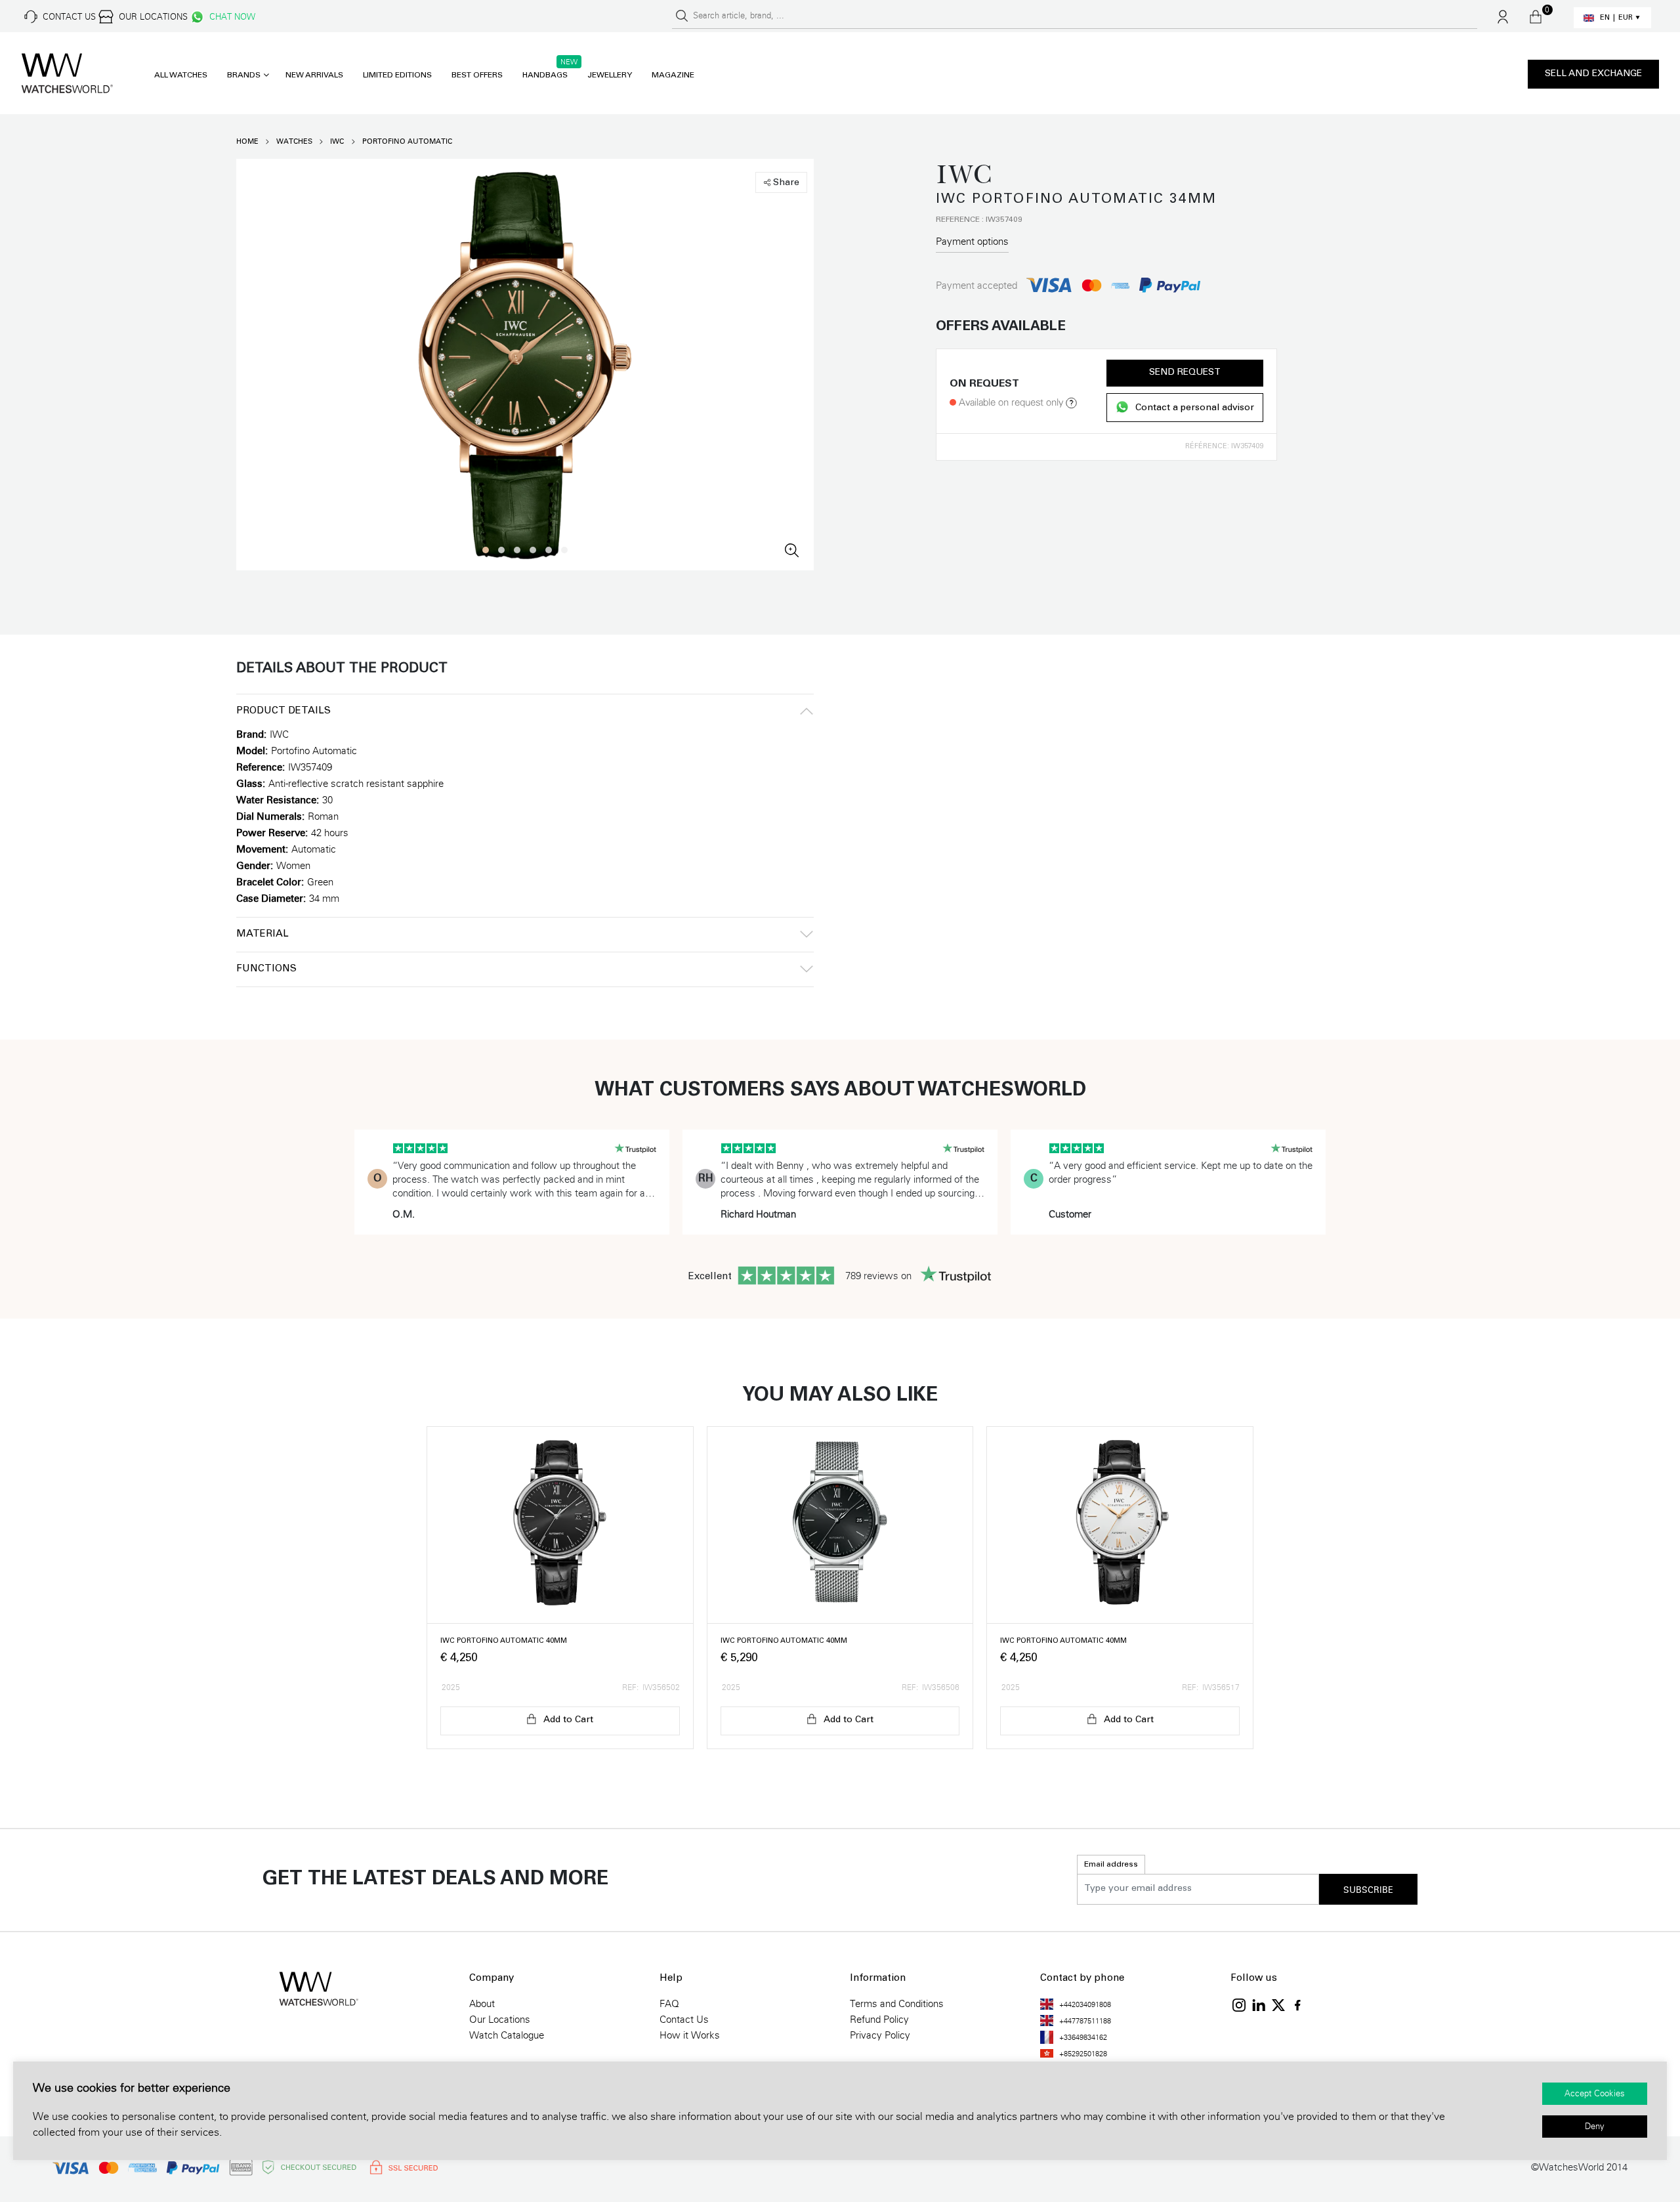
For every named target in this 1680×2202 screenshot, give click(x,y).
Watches (294, 141)
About (482, 2004)
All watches (181, 75)
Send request (1185, 373)
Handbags (545, 75)
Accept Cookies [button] (1595, 2094)
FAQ (669, 2004)
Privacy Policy (880, 2035)
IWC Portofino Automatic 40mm (504, 1641)
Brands (244, 75)
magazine (673, 75)
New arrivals (314, 75)
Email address (1111, 1865)
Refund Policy (879, 2020)
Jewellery (610, 75)
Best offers (477, 75)
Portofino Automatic (407, 141)
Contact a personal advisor (1195, 408)
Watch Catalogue (507, 2035)
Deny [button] (1595, 2127)
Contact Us (684, 2020)
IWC (337, 141)
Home (247, 141)
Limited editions (397, 75)
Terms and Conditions (897, 2004)
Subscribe (1368, 1890)
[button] (486, 550)
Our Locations (500, 2020)
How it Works (690, 2035)
